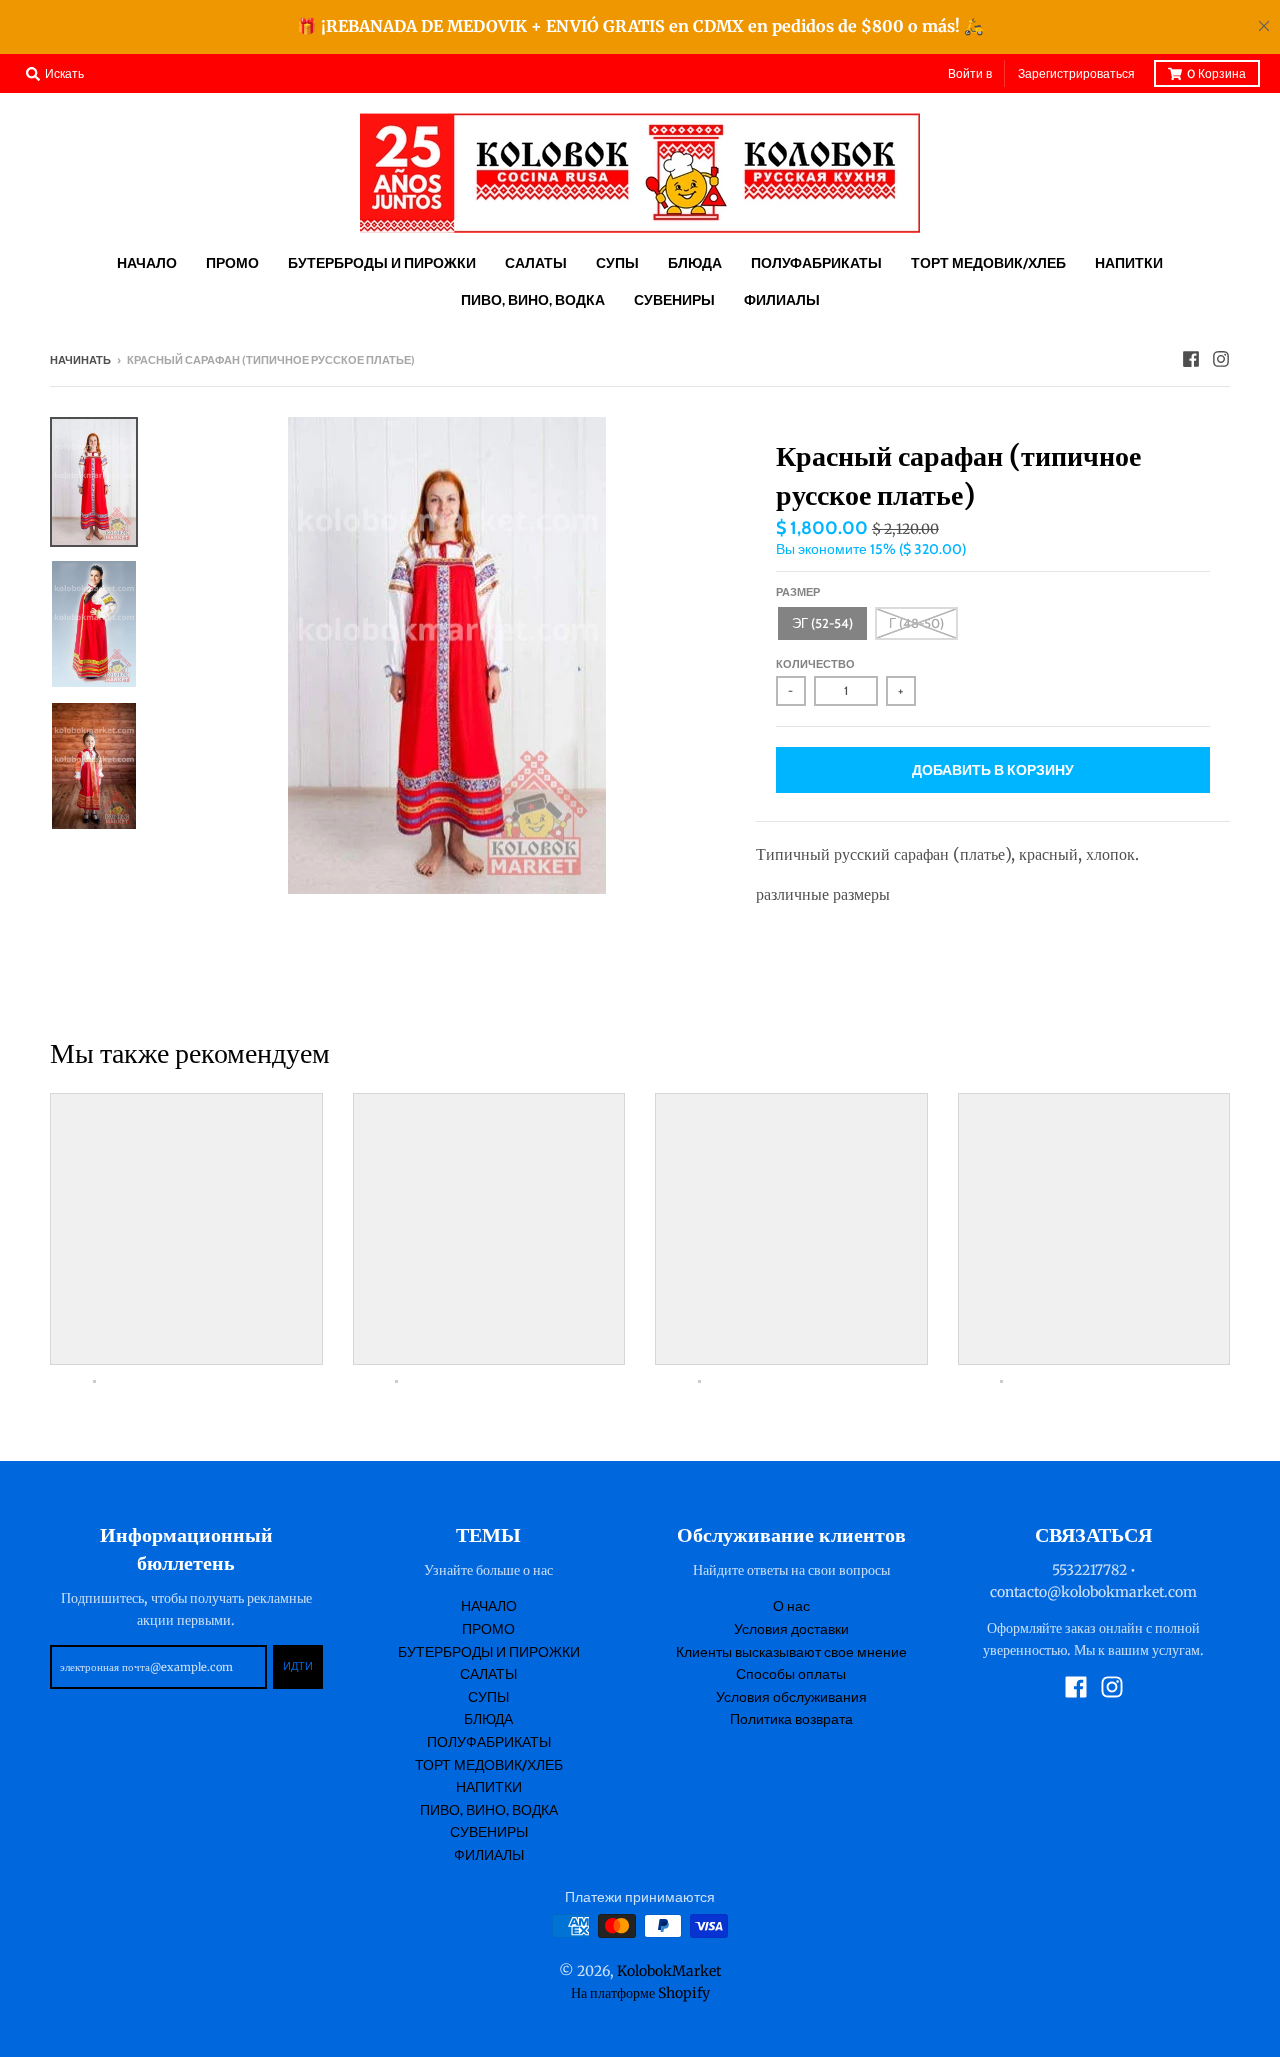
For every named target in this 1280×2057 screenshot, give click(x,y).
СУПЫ (488, 1697)
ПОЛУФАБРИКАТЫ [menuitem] (816, 263)
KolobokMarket (669, 1971)
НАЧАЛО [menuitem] (147, 263)
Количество (815, 664)
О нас (791, 1606)
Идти (298, 1666)
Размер (798, 592)
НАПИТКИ (489, 1787)
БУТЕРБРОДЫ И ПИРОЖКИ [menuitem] (382, 263)
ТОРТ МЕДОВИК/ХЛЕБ (489, 1765)
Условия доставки (791, 1629)
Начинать (80, 360)
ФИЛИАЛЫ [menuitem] (782, 300)
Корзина (1216, 73)
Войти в (970, 73)
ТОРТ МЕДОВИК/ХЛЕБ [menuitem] (988, 263)
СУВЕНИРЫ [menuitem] (674, 300)
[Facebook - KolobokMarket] (1191, 359)
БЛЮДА (488, 1719)
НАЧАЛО (489, 1606)
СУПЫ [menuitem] (617, 263)
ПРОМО (488, 1629)
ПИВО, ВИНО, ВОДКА (489, 1810)
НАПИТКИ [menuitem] (1129, 263)
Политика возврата (791, 1719)
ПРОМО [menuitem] (232, 263)
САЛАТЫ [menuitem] (536, 263)
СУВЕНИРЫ (489, 1832)
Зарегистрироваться (1076, 73)
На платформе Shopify (640, 1993)
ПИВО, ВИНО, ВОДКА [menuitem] (533, 300)
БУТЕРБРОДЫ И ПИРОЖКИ (489, 1652)
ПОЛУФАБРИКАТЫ (489, 1742)
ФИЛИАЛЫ (489, 1855)
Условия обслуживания (791, 1697)
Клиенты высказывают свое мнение (791, 1652)
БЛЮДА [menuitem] (695, 263)
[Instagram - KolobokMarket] (1221, 359)
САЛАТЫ (488, 1674)
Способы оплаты (791, 1674)
